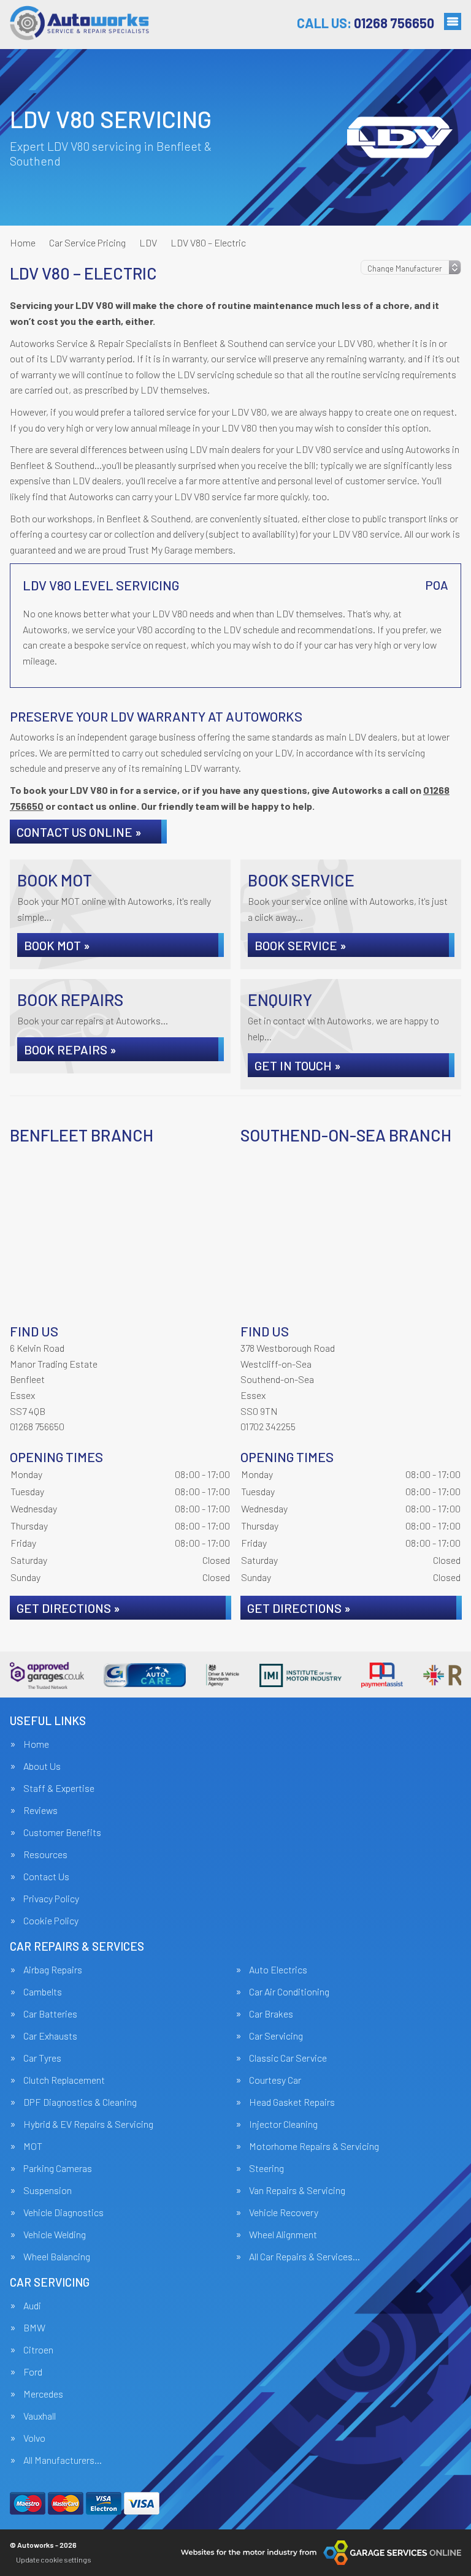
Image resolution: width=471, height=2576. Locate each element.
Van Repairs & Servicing (297, 2190)
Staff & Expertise (59, 1788)
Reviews (40, 1810)
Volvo (34, 2438)
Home (36, 1744)
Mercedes (43, 2394)
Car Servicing (276, 2036)
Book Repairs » (70, 1050)
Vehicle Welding (55, 2235)
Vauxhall (40, 2416)
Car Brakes (271, 2014)
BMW (34, 2328)
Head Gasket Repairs (292, 2102)
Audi (32, 2306)
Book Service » (301, 945)
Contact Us (46, 1877)
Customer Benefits (62, 1832)
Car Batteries (50, 2014)
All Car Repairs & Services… (304, 2257)
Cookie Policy (51, 1921)
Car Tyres (42, 2058)
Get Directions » (68, 1608)
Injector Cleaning (283, 2124)
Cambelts (43, 1992)
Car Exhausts (50, 2036)
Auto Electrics (278, 1970)
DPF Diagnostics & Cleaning (80, 2102)
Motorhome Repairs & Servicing (314, 2146)
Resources (45, 1854)
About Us (42, 1766)
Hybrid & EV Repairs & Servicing (88, 2124)
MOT (33, 2146)
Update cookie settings (54, 2559)
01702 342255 (268, 1426)
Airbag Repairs (53, 1970)
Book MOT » (57, 945)
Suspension (48, 2190)
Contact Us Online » (79, 832)
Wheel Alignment (283, 2235)
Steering (266, 2168)
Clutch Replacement (64, 2080)
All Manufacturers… (63, 2460)
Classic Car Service (288, 2058)
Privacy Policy (51, 1899)
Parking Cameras (58, 2168)
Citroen (38, 2350)
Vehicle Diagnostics (63, 2212)
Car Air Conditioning (289, 1992)
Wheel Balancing (57, 2257)
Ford (33, 2372)
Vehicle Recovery (284, 2212)
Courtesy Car (275, 2080)
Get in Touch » (298, 1065)
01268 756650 (366, 23)
